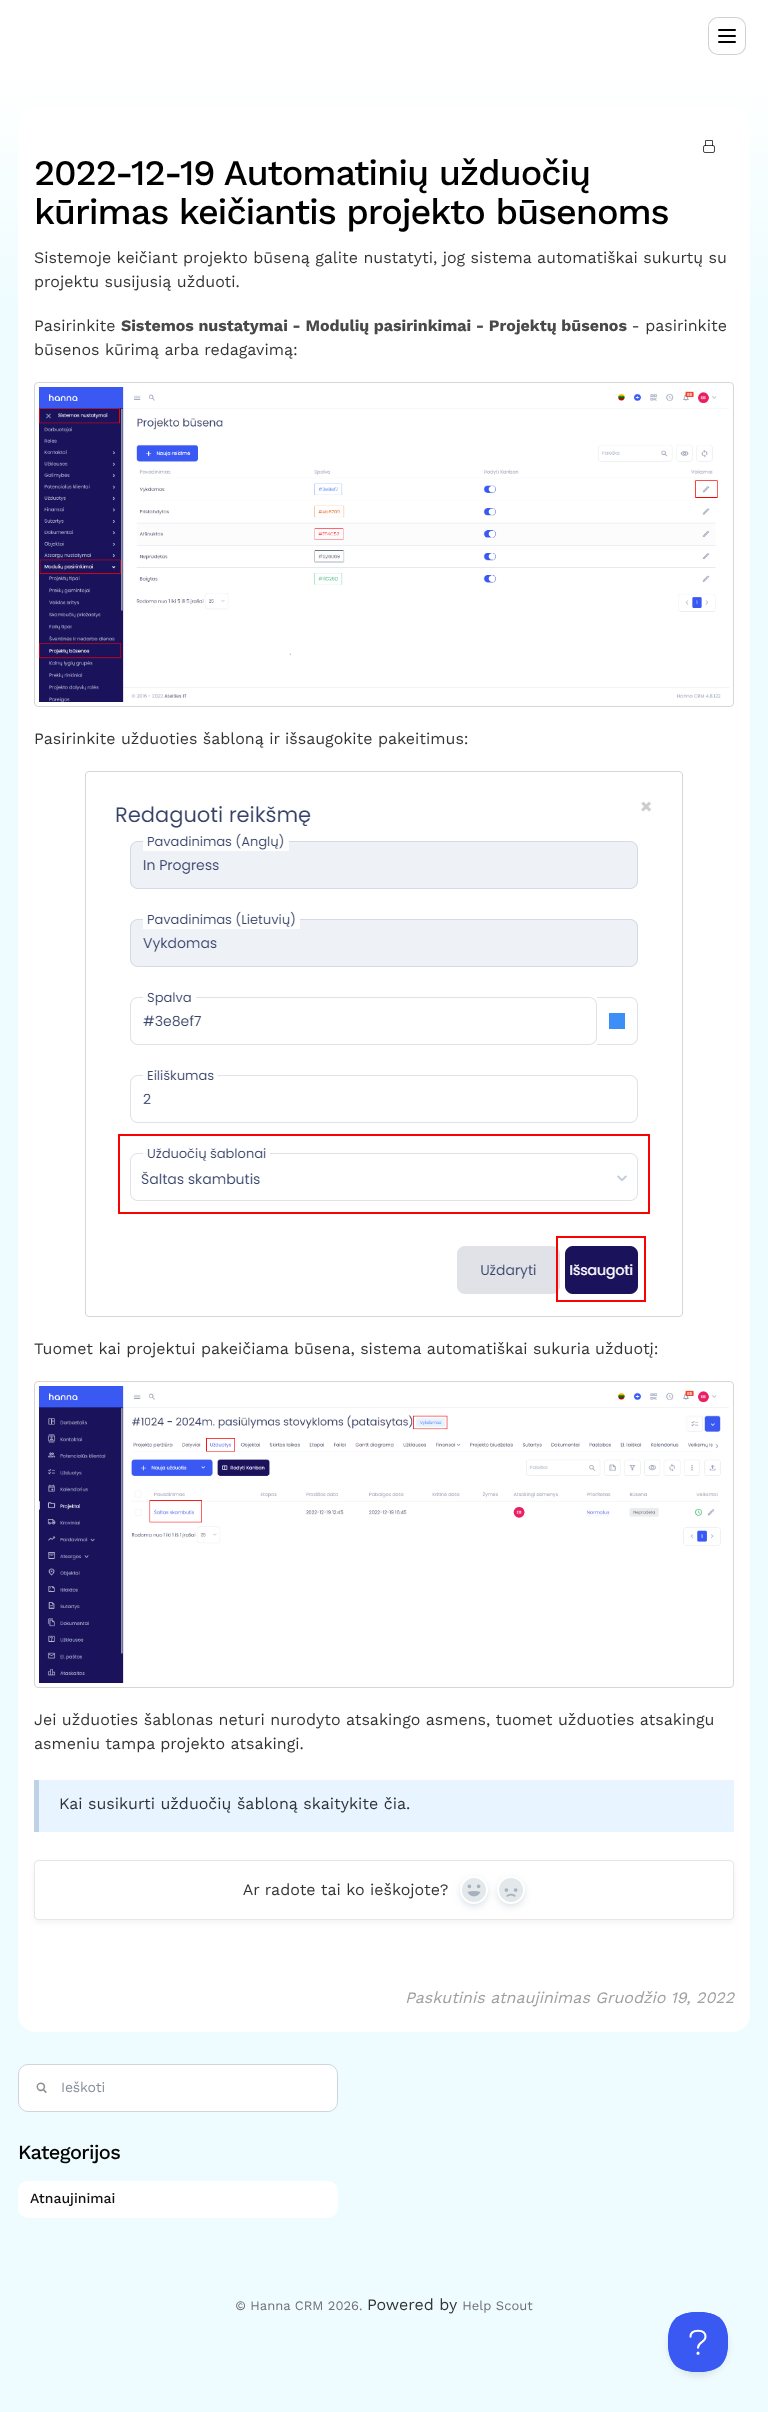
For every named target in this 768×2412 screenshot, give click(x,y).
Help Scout (497, 2306)
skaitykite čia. (356, 1803)
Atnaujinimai (75, 2199)
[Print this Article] (712, 148)
